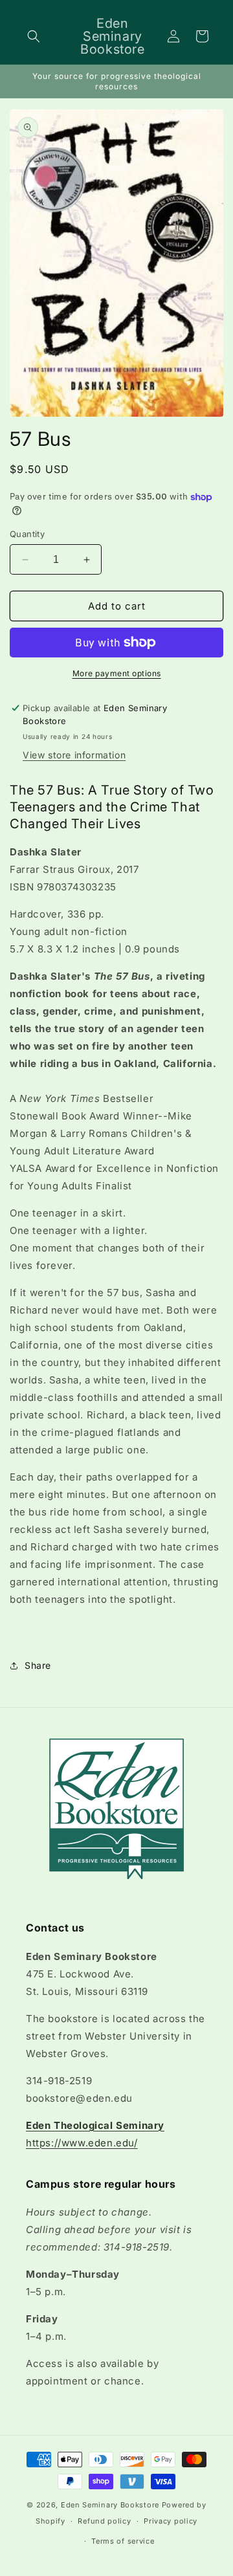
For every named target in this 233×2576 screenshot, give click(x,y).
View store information (74, 755)
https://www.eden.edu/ (82, 2143)
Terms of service (123, 2541)
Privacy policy (171, 2521)
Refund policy (104, 2521)
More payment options (117, 673)
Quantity (27, 534)
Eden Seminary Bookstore (110, 2505)
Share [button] (38, 1665)
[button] (34, 36)
